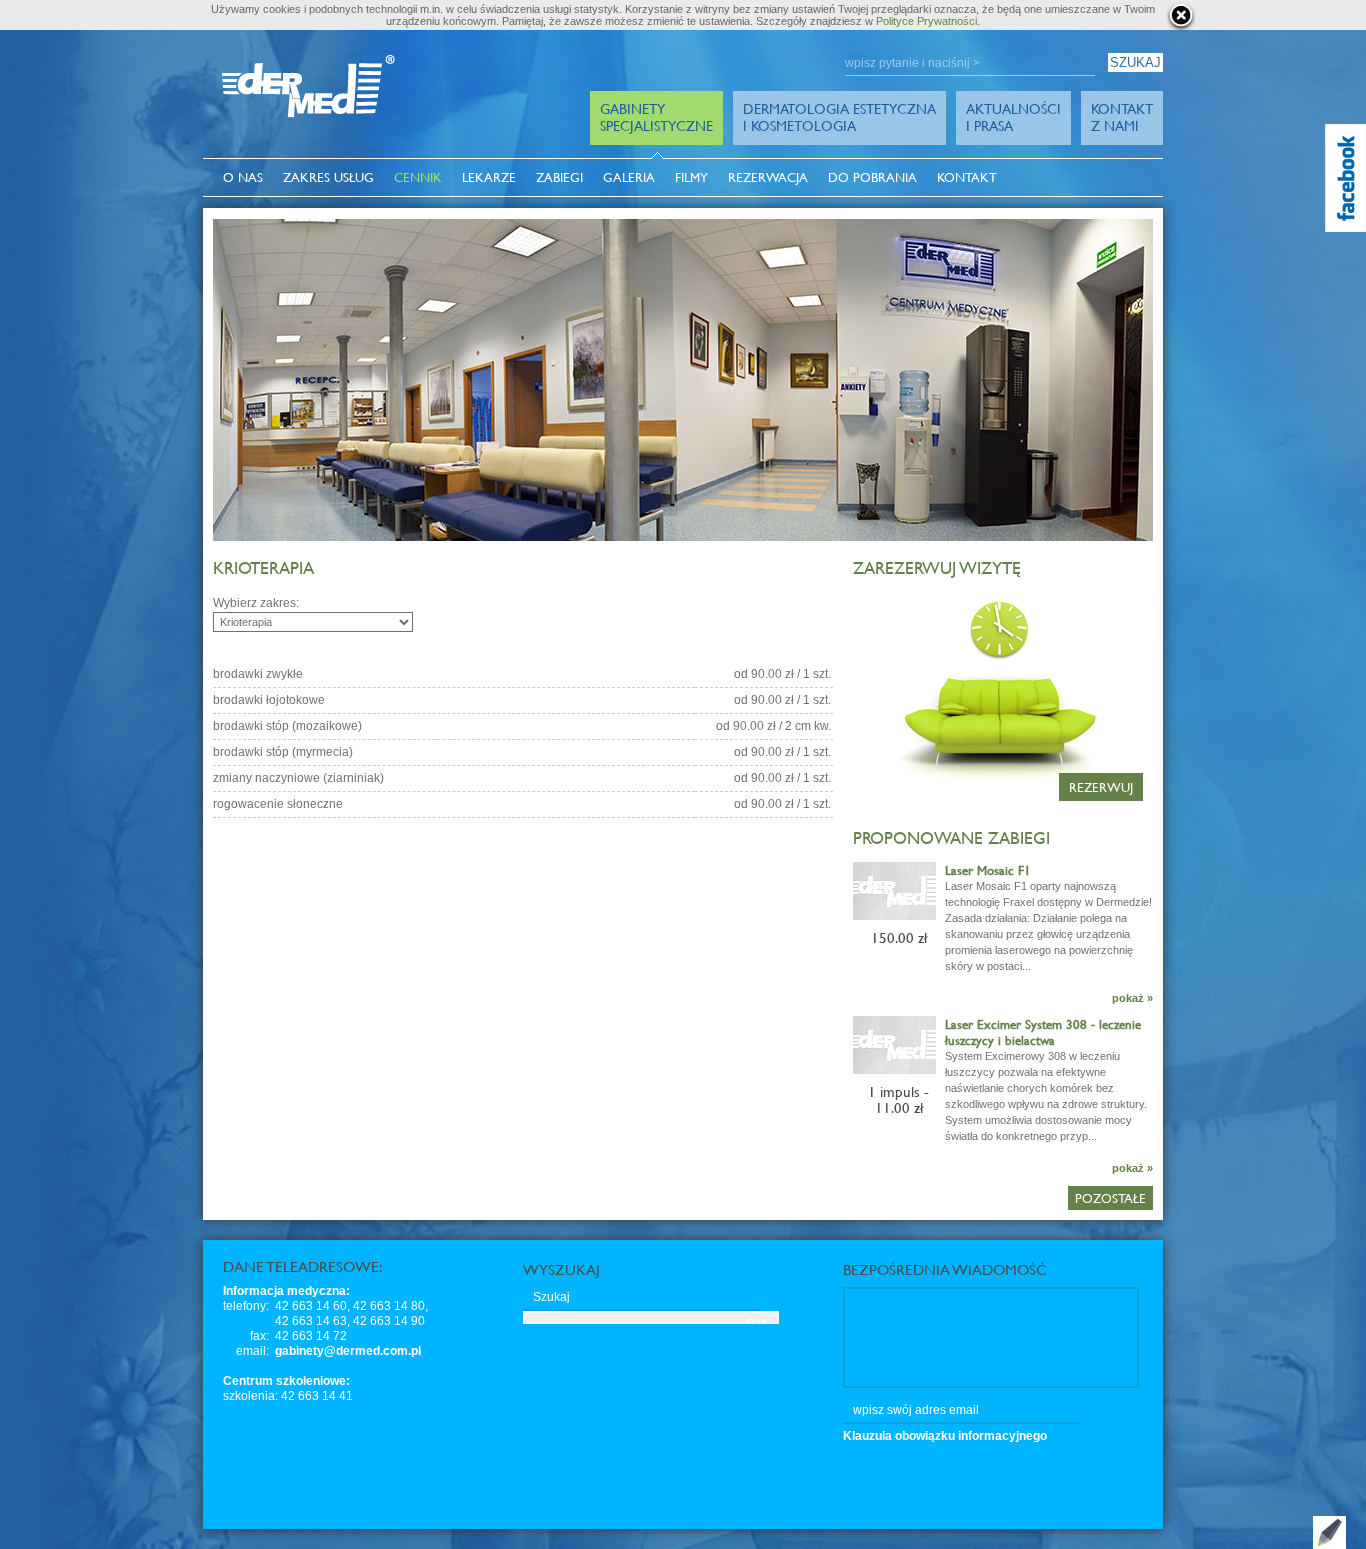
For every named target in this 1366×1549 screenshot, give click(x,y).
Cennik (418, 177)
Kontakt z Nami (1122, 117)
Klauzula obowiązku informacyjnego (945, 1436)
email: (252, 1351)
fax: (259, 1336)
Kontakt (967, 177)
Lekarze (489, 177)
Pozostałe (1110, 1198)
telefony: (246, 1306)
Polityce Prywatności (926, 21)
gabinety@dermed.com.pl (348, 1351)
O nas (243, 177)
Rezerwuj (1101, 787)
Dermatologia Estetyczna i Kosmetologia (839, 117)
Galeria (629, 177)
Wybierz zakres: (256, 603)
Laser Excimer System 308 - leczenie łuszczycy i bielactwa (1043, 1032)
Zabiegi (559, 177)
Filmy (691, 177)
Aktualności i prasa (1013, 117)
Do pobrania (872, 177)
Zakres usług (328, 177)
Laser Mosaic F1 (988, 870)
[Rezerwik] (854, 599)
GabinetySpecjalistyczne (656, 117)
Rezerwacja (768, 177)
